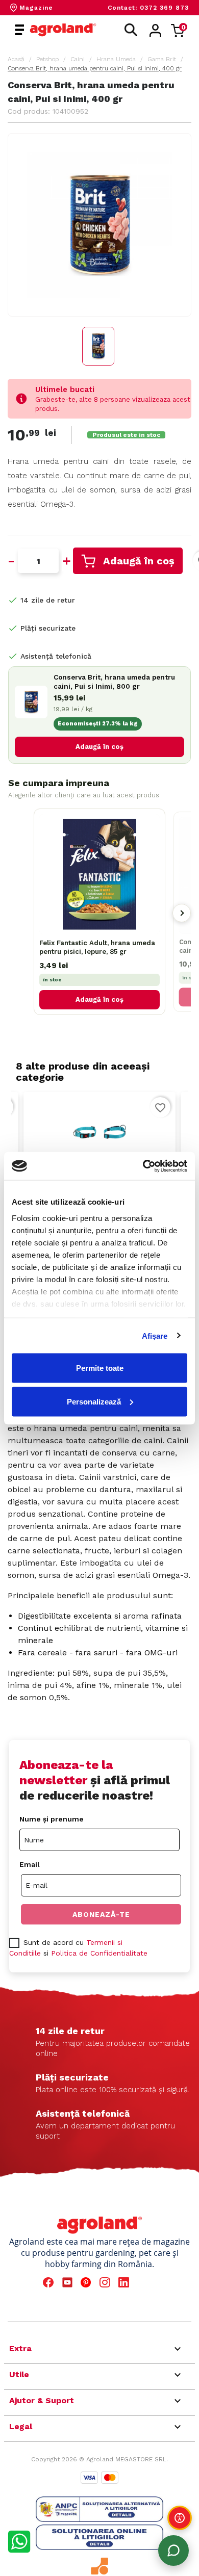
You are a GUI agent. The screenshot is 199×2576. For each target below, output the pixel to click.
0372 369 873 (164, 8)
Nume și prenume (52, 1819)
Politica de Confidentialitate (99, 1953)
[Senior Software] (99, 2566)
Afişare (155, 1335)
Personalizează (94, 1401)
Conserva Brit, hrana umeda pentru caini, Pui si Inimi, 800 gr (114, 682)
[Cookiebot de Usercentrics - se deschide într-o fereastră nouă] (143, 1166)
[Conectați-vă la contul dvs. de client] (155, 31)
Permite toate (100, 1368)
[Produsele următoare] (182, 913)
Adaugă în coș (139, 561)
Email (30, 1864)
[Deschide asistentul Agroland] (173, 2551)
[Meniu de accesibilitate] (180, 2518)
